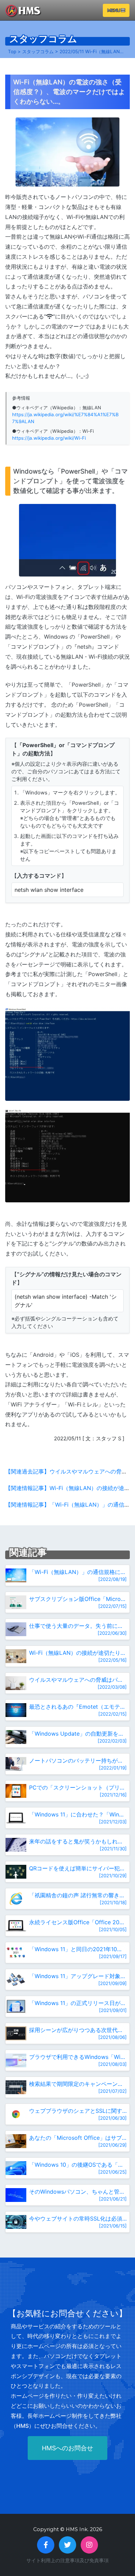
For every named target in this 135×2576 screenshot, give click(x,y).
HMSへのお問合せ (67, 2448)
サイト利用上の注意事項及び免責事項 (67, 2560)
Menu (114, 10)
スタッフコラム (38, 51)
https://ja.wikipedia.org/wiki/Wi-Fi (49, 438)
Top (12, 51)
